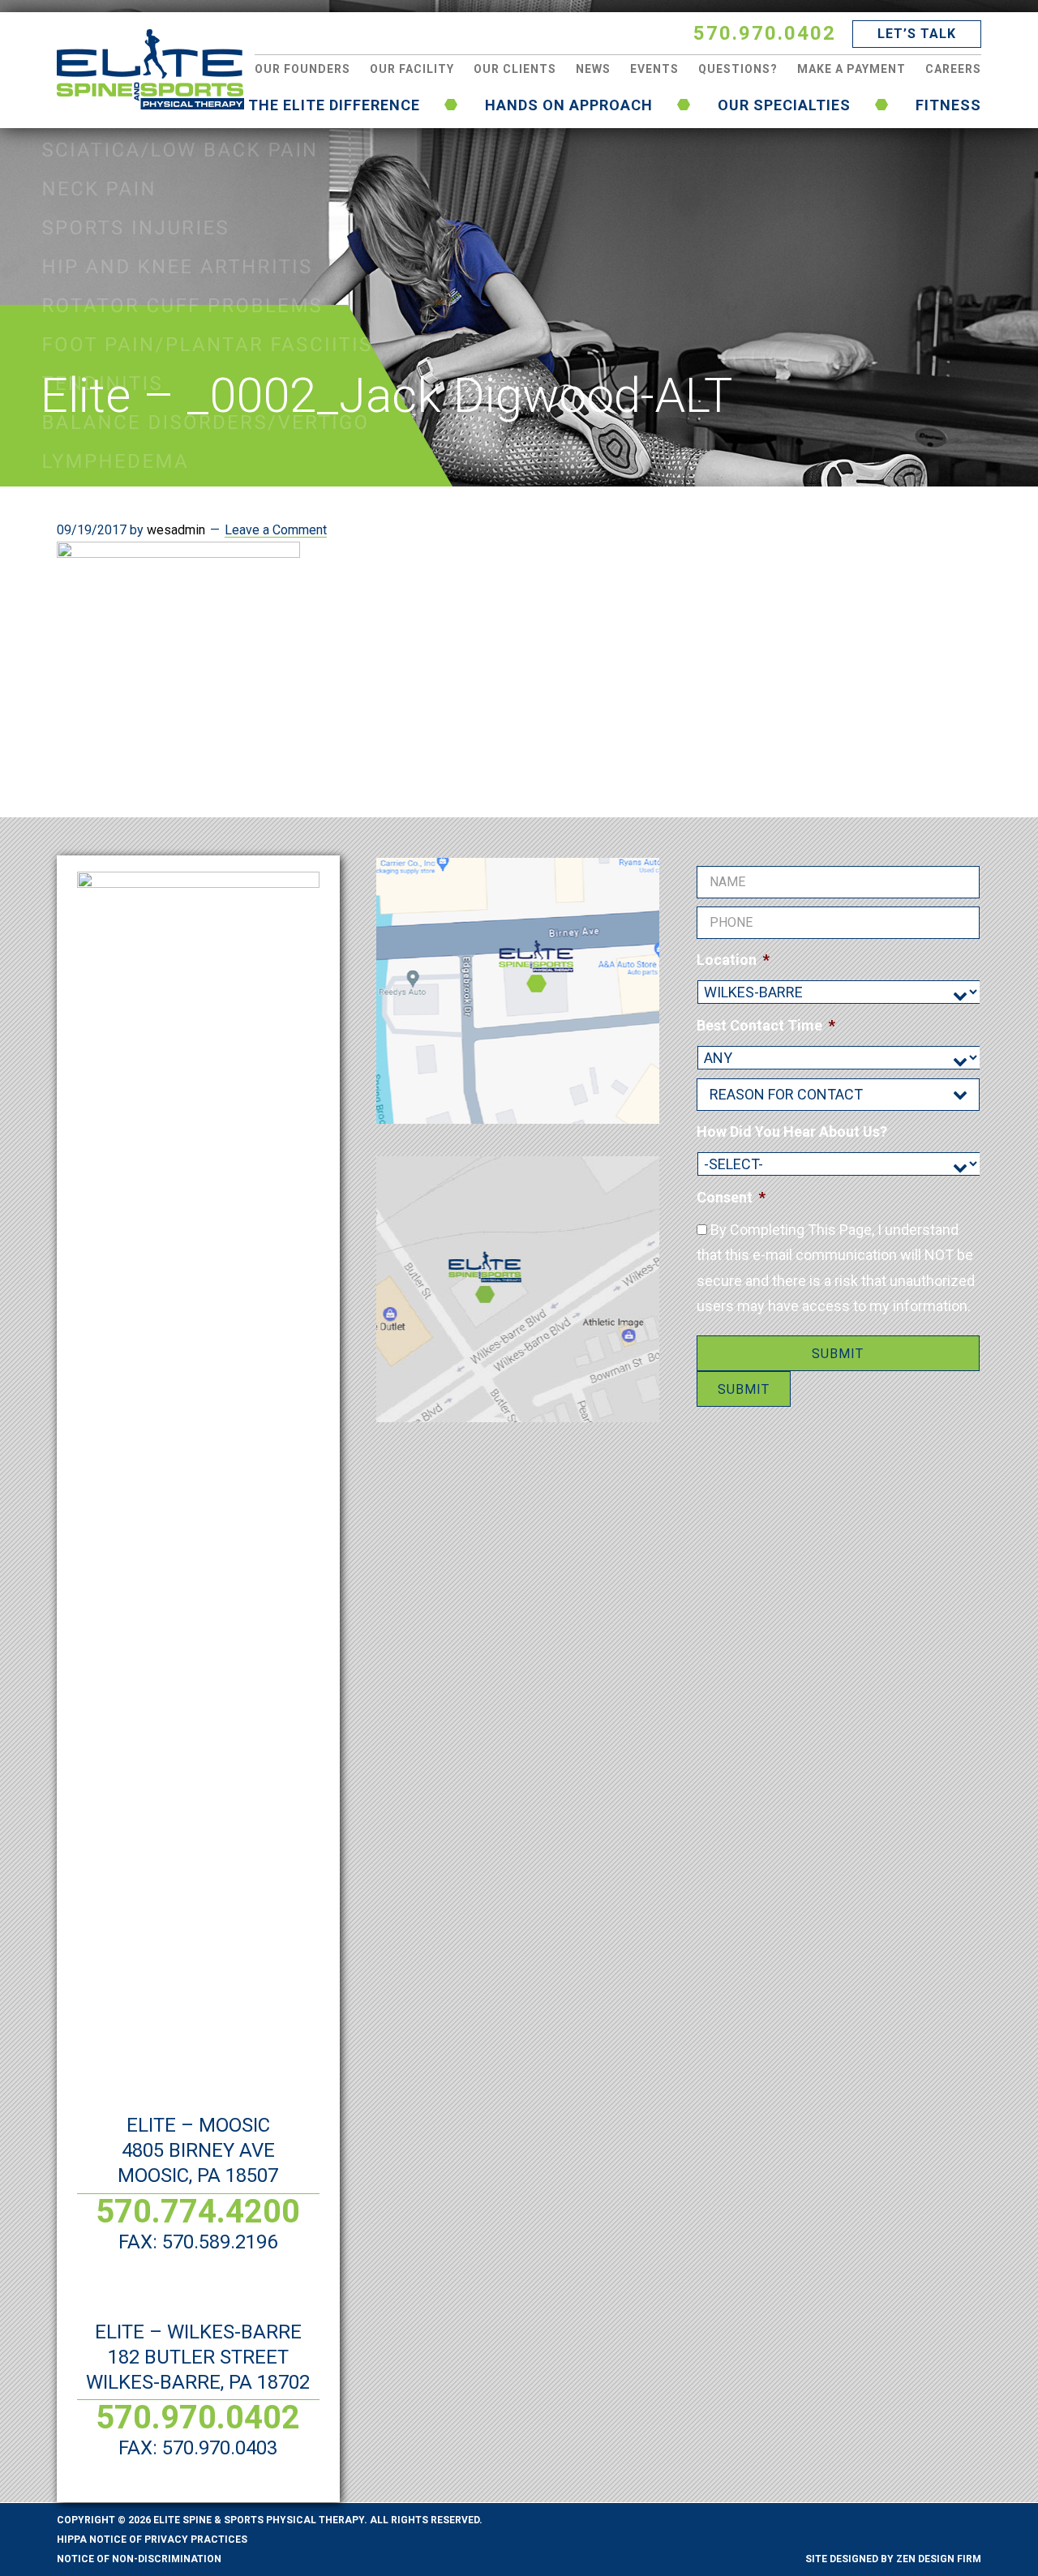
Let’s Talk (917, 34)
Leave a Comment (276, 530)
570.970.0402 (765, 33)
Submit (838, 1354)
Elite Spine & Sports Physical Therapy (150, 69)
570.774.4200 (198, 2212)
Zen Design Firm (939, 2559)
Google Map (518, 991)
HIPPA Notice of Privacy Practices (152, 2540)
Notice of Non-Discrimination (139, 2559)
